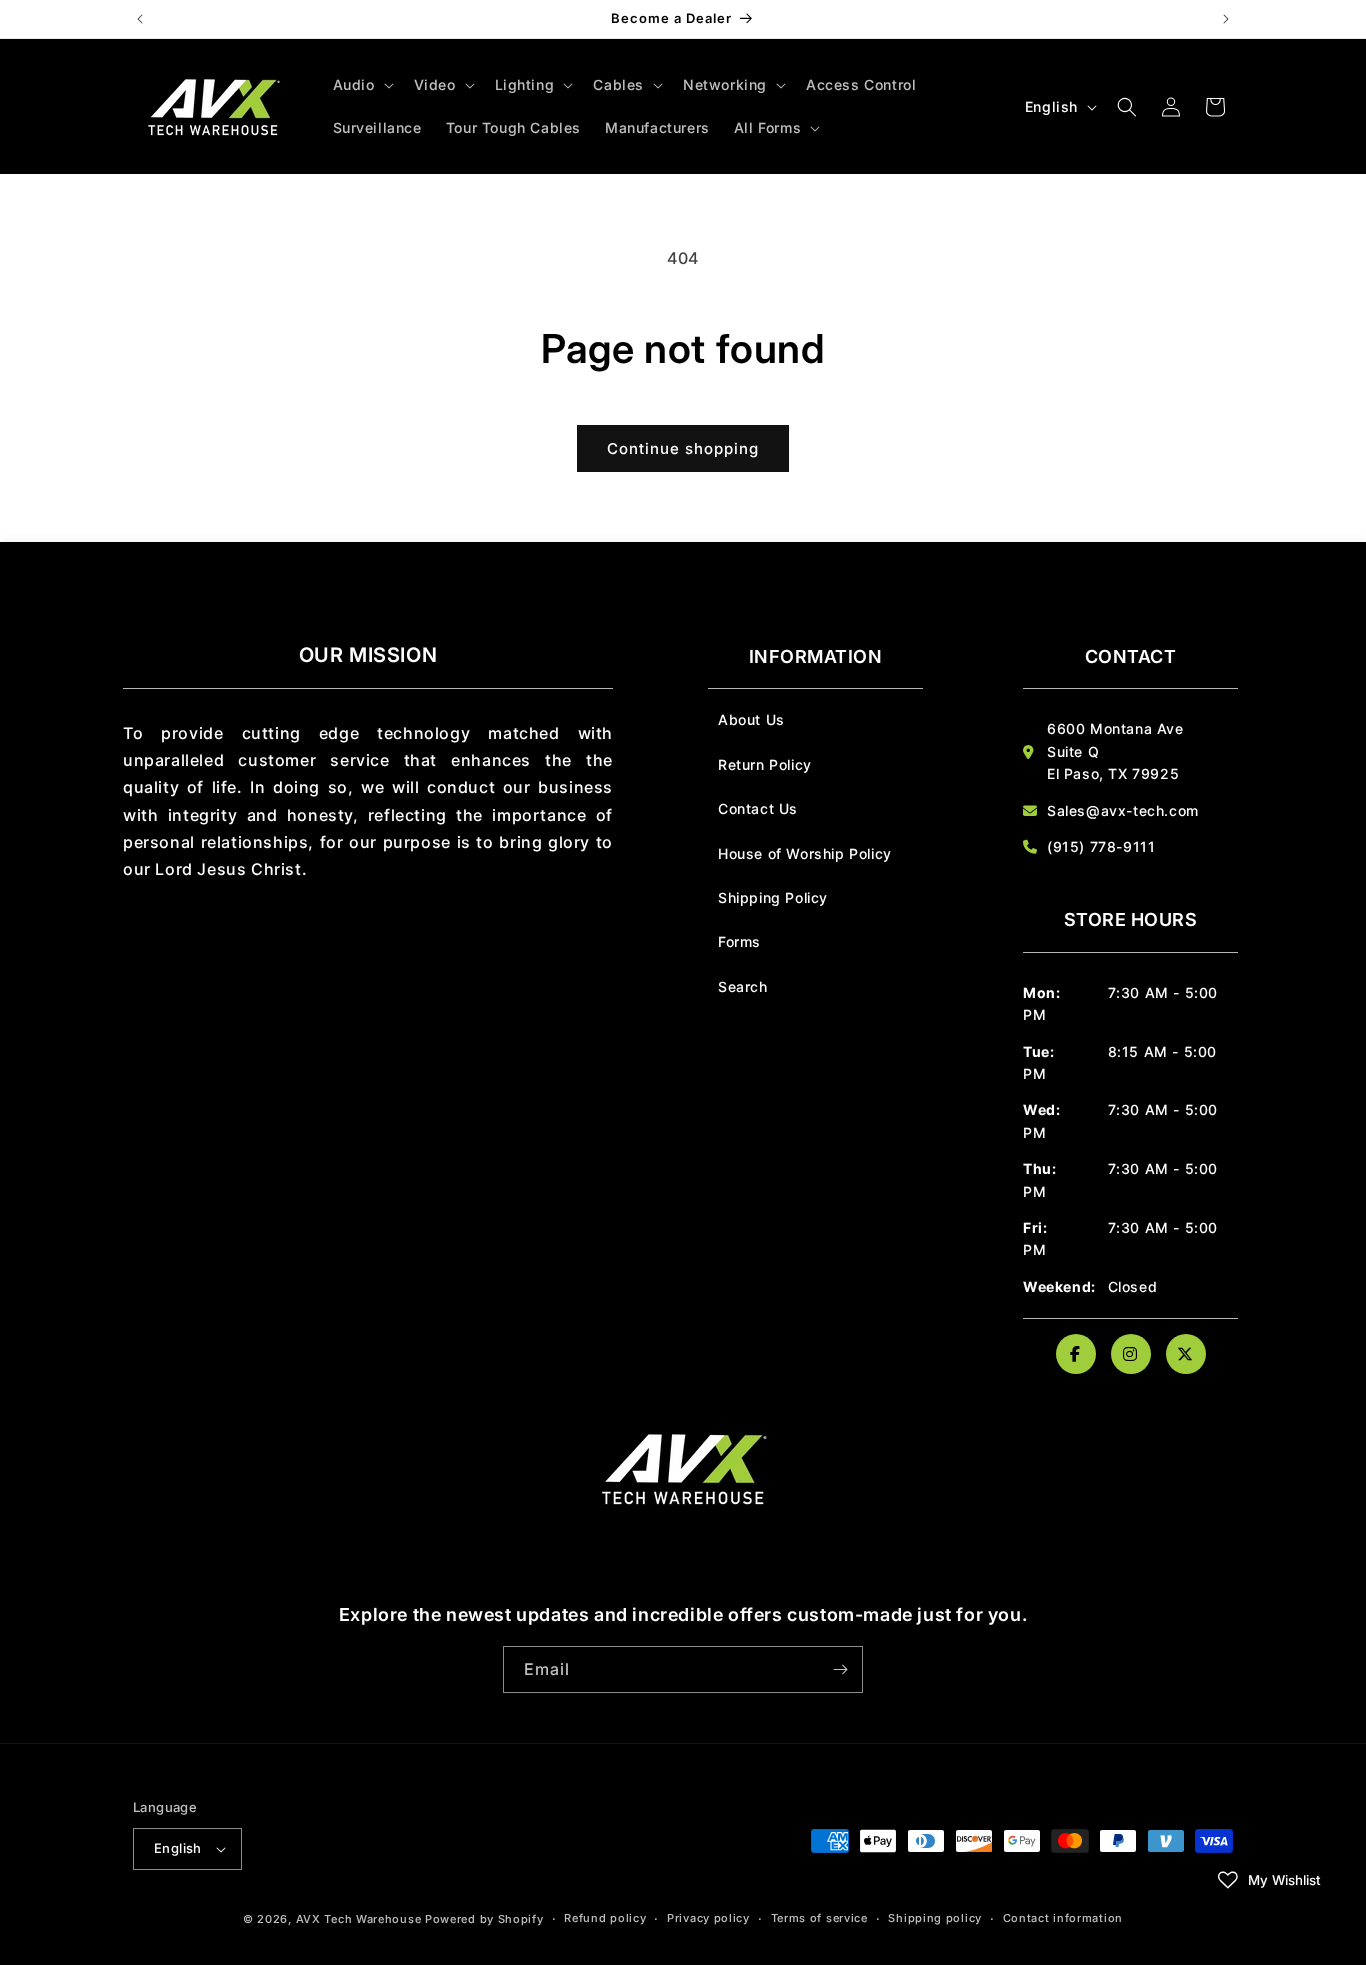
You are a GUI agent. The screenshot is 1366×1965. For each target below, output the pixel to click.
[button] (361, 85)
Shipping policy (935, 1918)
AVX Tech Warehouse (359, 1919)
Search (743, 986)
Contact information (1063, 1918)
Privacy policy (708, 1918)
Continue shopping (683, 448)
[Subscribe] (840, 1669)
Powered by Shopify (484, 1919)
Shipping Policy (773, 897)
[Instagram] (1131, 1354)
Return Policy (765, 764)
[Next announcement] (1226, 19)
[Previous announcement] (140, 19)
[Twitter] (1186, 1354)
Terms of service (819, 1918)
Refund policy (605, 1918)
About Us (751, 719)
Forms (739, 941)
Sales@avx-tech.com (1123, 810)
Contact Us (758, 808)
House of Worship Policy (805, 853)
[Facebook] (1076, 1354)
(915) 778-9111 (1101, 846)
